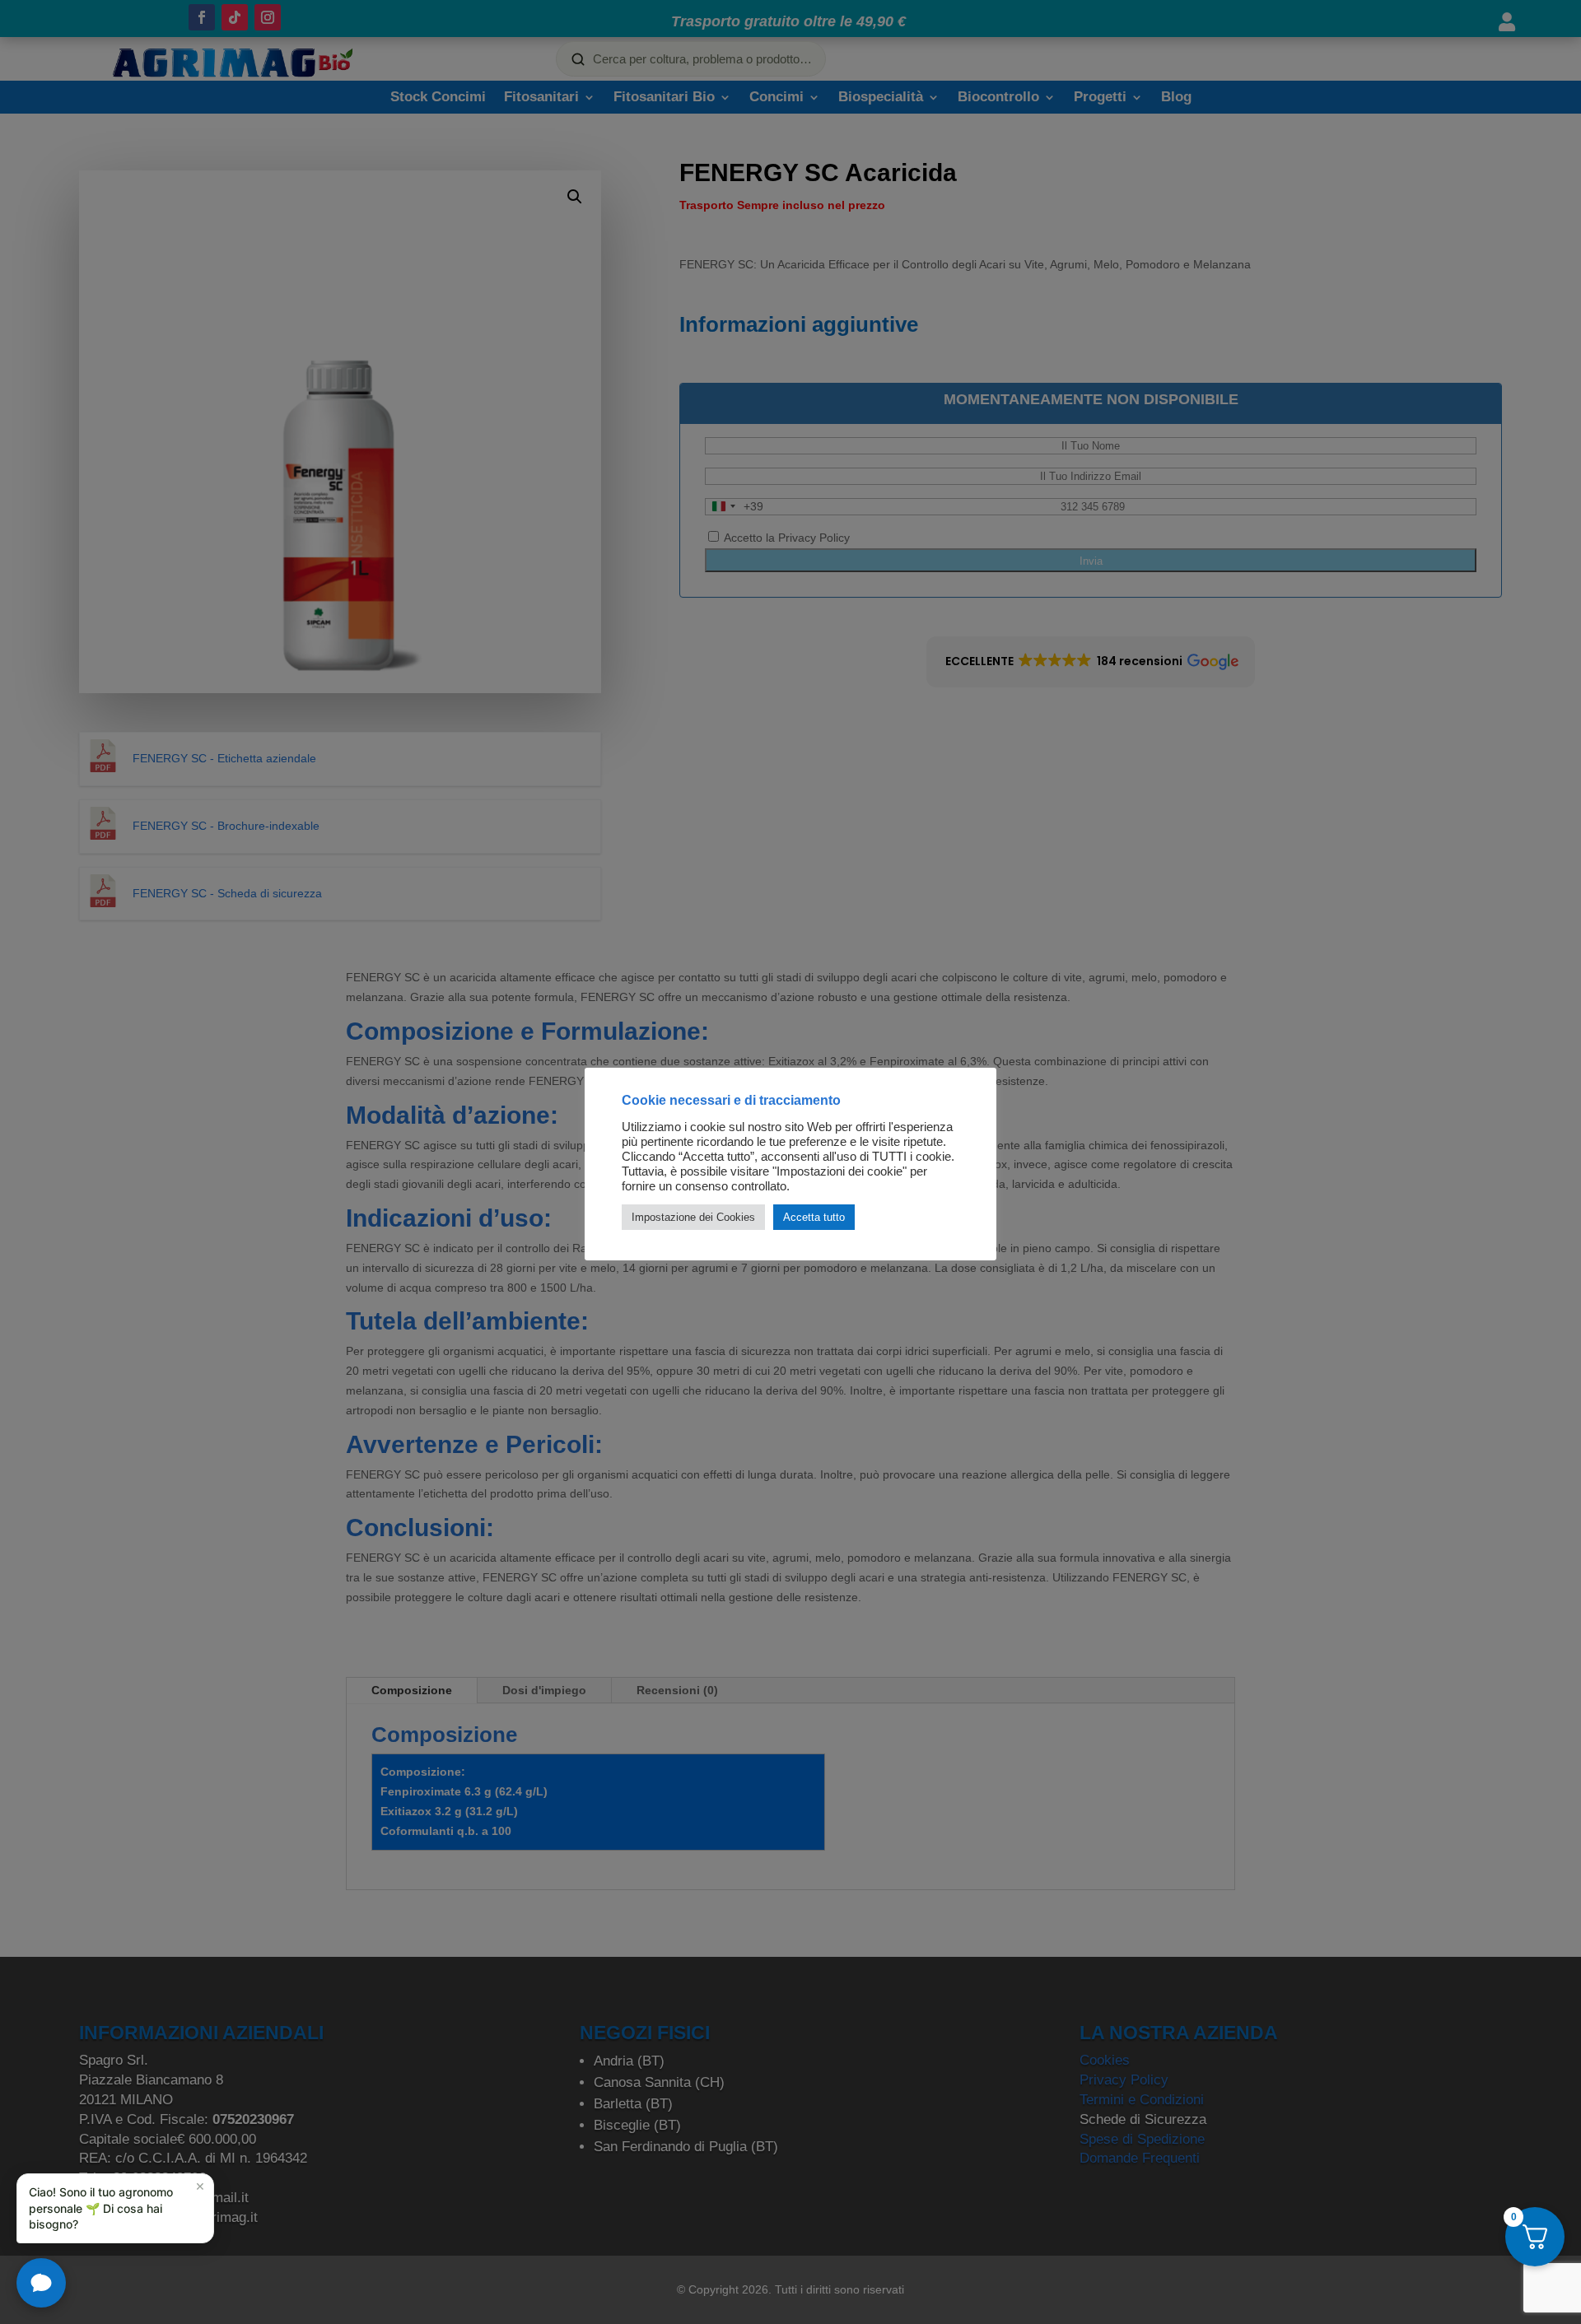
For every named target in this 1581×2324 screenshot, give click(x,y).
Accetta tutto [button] (814, 1217)
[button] (115, 2208)
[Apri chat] (41, 2283)
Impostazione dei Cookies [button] (693, 1217)
